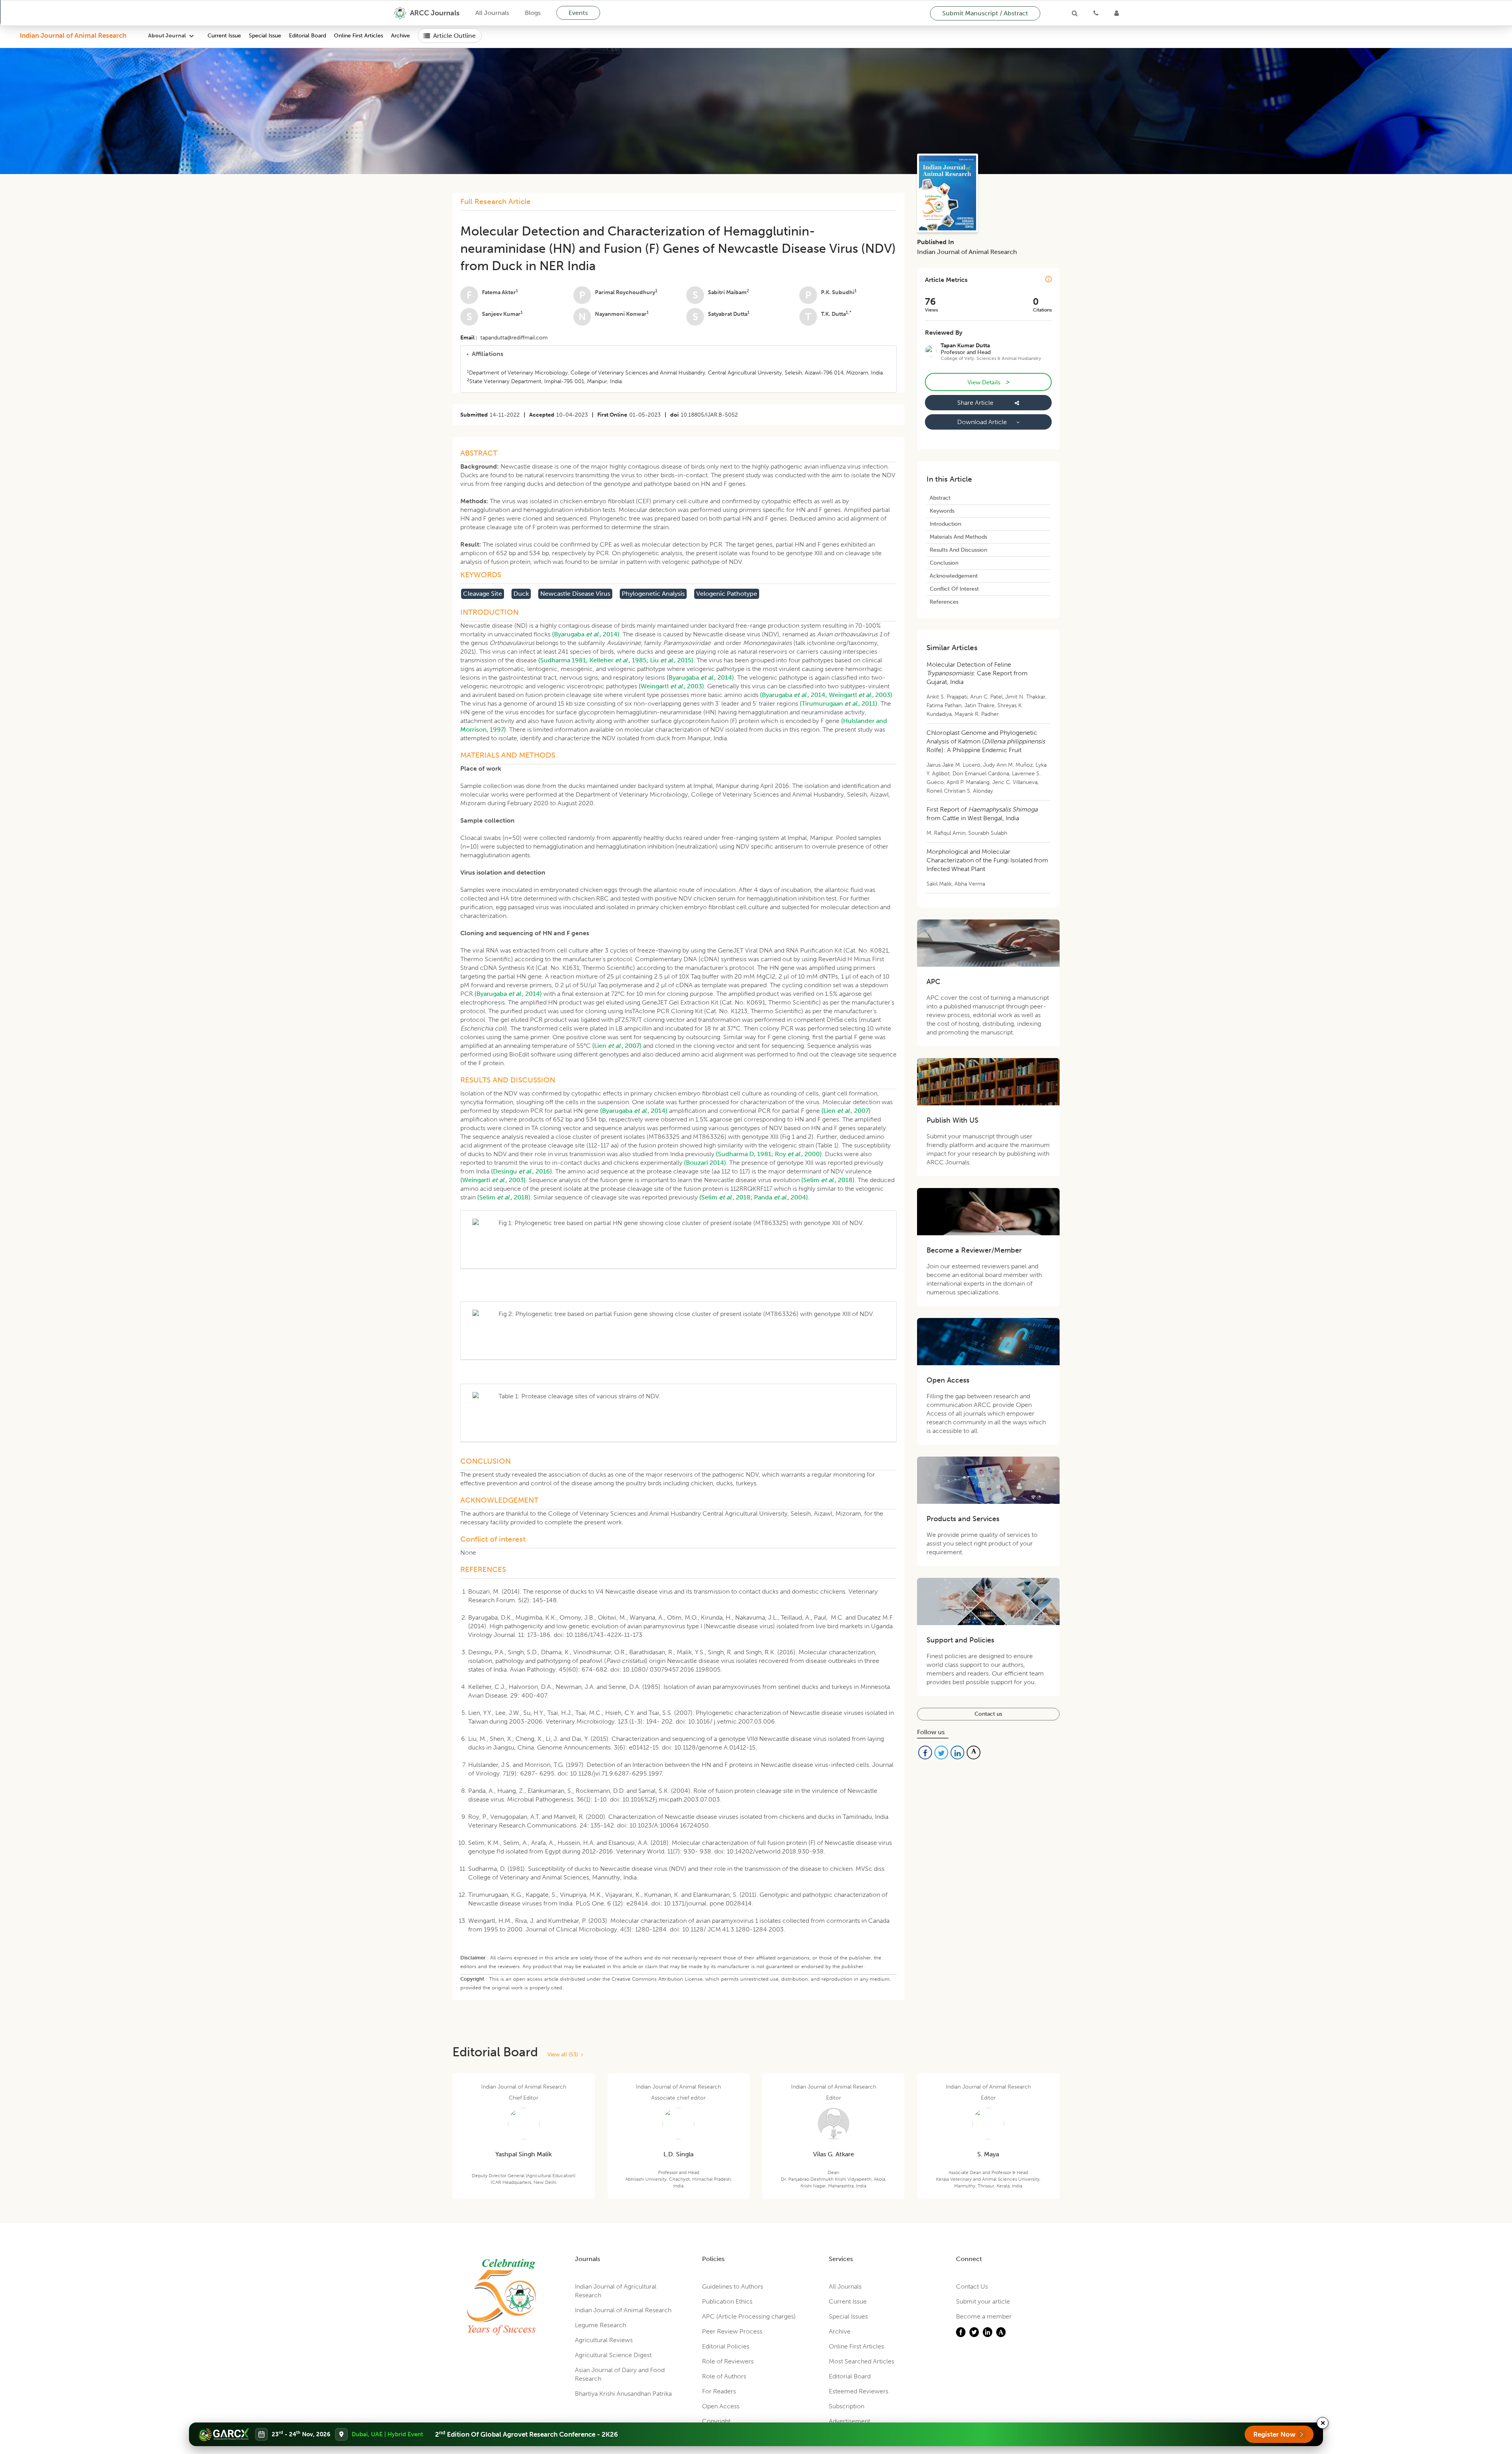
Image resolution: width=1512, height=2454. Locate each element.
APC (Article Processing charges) (749, 2316)
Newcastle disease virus (575, 594)
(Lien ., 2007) (617, 1046)
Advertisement (850, 2421)
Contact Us (972, 2286)
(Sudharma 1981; (563, 660)
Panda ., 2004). (782, 1197)
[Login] (1116, 13)
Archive (400, 36)
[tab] (678, 354)
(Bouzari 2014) (705, 1163)
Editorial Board (308, 36)
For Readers (719, 2391)
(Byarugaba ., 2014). (586, 634)
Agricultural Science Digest (613, 2355)
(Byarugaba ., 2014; (794, 695)
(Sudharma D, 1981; (745, 1154)
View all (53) (564, 2055)
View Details (988, 382)
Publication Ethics (727, 2301)
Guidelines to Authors (733, 2286)
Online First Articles (359, 36)
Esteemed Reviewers (859, 2391)
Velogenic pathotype (727, 594)
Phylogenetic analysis (653, 594)
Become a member (984, 2316)
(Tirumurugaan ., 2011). (839, 703)
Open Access (721, 2406)
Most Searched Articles (862, 2361)
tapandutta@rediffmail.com (514, 338)
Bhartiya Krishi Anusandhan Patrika (623, 2394)
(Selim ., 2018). (829, 1180)
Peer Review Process (732, 2331)
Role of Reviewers (728, 2361)
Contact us (988, 1714)
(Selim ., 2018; (726, 1197)
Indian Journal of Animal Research (73, 35)
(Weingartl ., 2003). (672, 686)
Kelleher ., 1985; (619, 660)
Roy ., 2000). (799, 1154)
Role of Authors (724, 2376)
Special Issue (265, 36)
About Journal (167, 36)
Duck (521, 594)
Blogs (533, 13)
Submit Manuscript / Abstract (985, 13)
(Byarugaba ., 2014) (508, 994)
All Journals (492, 13)
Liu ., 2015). (673, 660)
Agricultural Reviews (604, 2340)
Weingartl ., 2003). (861, 695)
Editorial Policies (726, 2346)
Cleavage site (483, 594)
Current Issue (224, 36)
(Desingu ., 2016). (522, 1171)
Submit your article (983, 2301)
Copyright (716, 2421)
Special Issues (848, 2316)
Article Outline (454, 36)
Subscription (847, 2406)
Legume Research (600, 2325)
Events (578, 13)
